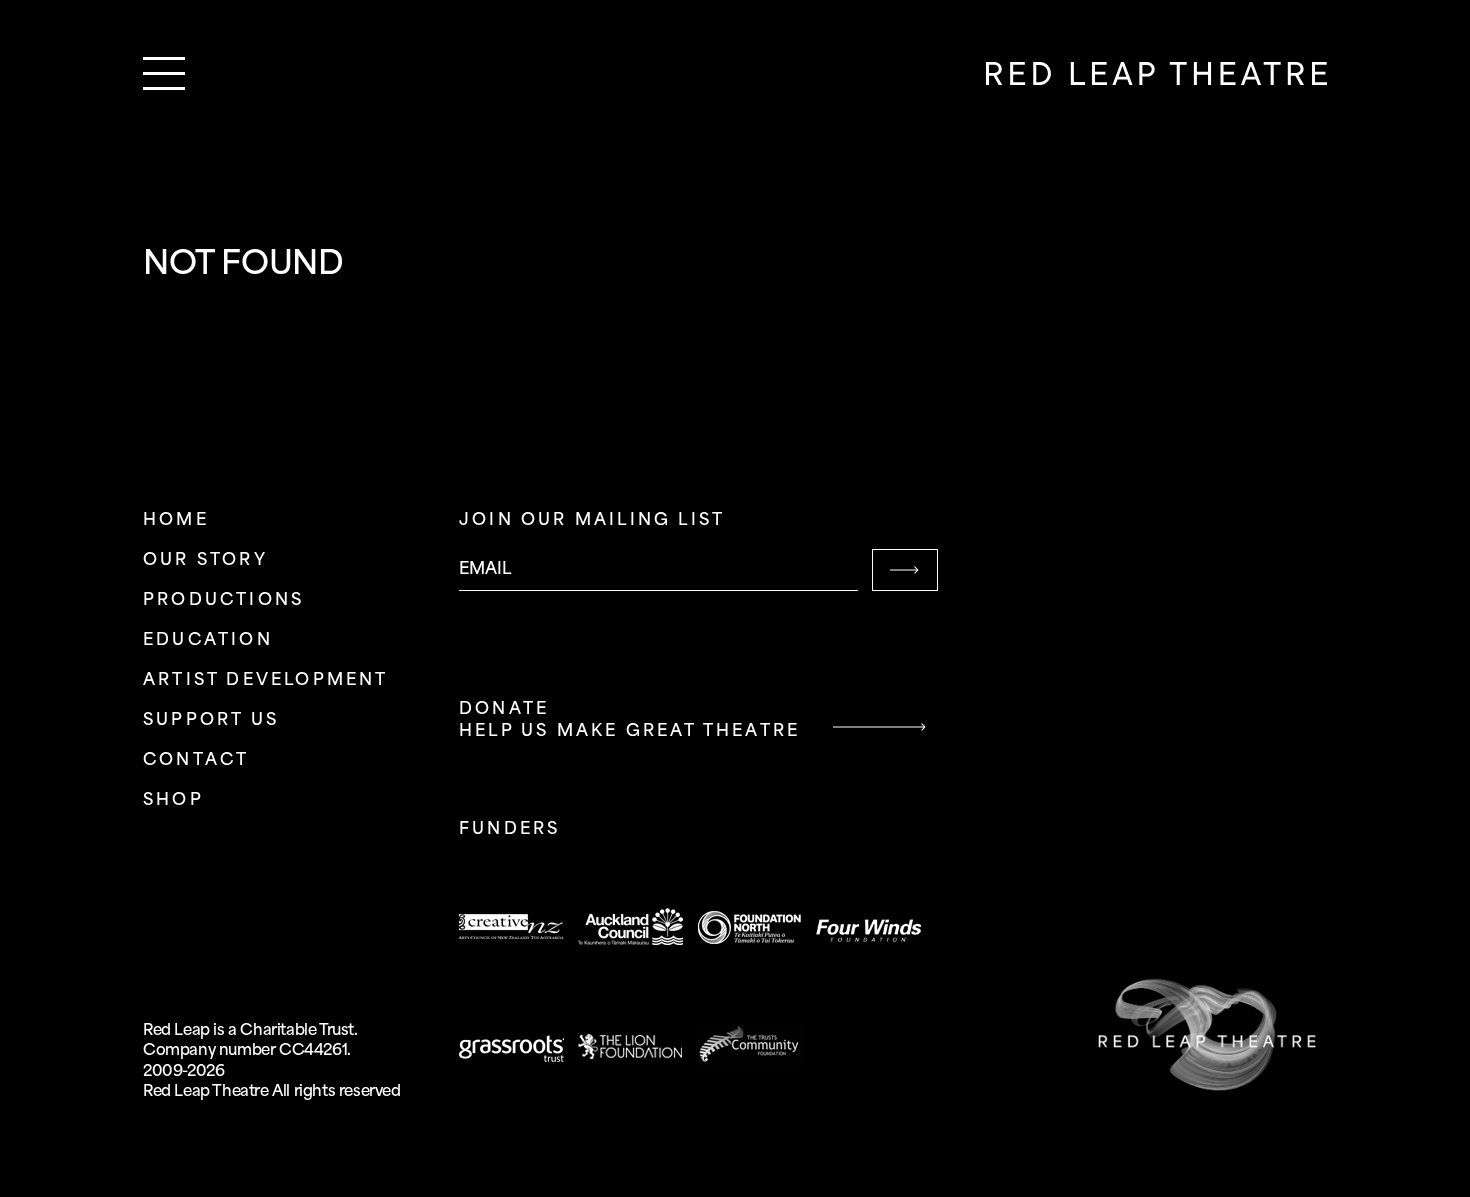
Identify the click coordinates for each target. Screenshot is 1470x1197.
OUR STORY (205, 560)
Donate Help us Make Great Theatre (629, 720)
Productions (223, 600)
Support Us (211, 720)
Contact (196, 760)
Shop (173, 800)
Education (208, 640)
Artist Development (266, 680)
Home (176, 520)
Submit (905, 570)
